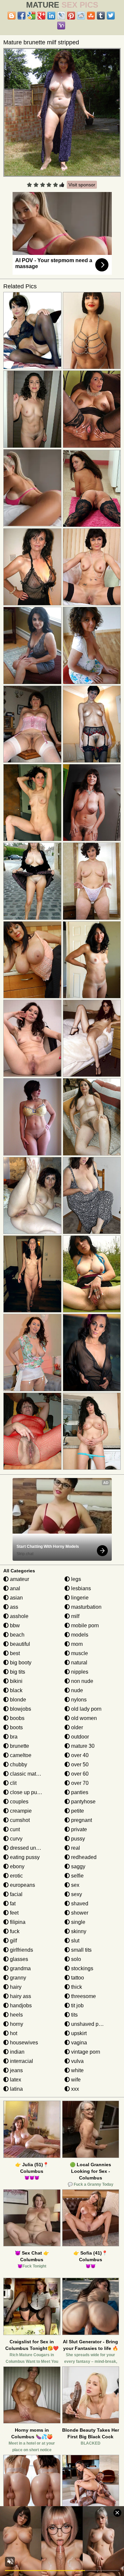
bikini (16, 1681)
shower (79, 1913)
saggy (78, 1866)
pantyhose (83, 1802)
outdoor (79, 1737)
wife (75, 2080)
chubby (18, 1765)
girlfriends (21, 1950)
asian (16, 1598)
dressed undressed (32, 1848)
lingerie (79, 1598)
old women (83, 1718)
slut (75, 1941)
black (16, 1690)
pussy (77, 1839)
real (75, 1848)
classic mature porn (32, 1774)
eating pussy (24, 1857)
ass (13, 1607)
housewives (23, 2043)
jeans (16, 2070)
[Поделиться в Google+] (41, 16)
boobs (17, 1718)
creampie (20, 1811)
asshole (19, 1616)
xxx (74, 2089)
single (78, 1922)
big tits (17, 1672)
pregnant (81, 1820)
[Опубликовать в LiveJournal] (61, 16)
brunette (19, 1746)
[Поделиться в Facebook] (21, 16)
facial (16, 1894)
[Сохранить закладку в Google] (31, 16)
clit (13, 1783)
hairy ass (20, 1996)
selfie (77, 1876)
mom (76, 1644)
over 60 (79, 1774)
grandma (20, 1968)
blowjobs (20, 1709)
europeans (22, 1885)
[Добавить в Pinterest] (71, 16)
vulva (77, 2061)
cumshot (19, 1820)
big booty (20, 1663)
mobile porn (84, 1625)
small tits (81, 1950)
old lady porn (86, 1709)
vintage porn (85, 2052)
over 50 (79, 1765)
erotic (16, 1876)
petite (77, 1811)
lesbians (80, 1588)
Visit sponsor (82, 185)
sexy (76, 1894)
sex (75, 1885)
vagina (78, 2043)
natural (79, 1663)
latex (15, 2080)
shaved (79, 1904)
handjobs (20, 2005)
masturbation (86, 1607)
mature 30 (82, 1746)
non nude (82, 1681)
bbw (14, 1625)
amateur (19, 1579)
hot (13, 2033)
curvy (16, 1839)
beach (17, 1635)
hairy (15, 1987)
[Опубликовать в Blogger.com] (12, 16)
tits (74, 2015)
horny (16, 2024)
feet (14, 1913)
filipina (17, 1922)
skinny (78, 1931)
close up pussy (27, 1792)
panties (79, 1792)
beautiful (19, 1644)
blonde (17, 1700)
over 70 (79, 1783)
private (78, 1829)
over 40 (79, 1755)
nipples (79, 1672)
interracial (21, 2061)
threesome (83, 1996)
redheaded (83, 1857)
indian (17, 2052)
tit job (77, 2005)
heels (16, 2015)
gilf (13, 1941)
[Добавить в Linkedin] (51, 16)
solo (75, 1959)
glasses (18, 1959)
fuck (14, 1931)
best (14, 1653)
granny (17, 1978)
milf (75, 1616)
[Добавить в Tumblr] (101, 16)
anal (14, 1588)
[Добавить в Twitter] (111, 16)
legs (75, 1579)
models (79, 1635)
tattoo (77, 1978)
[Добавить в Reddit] (81, 16)
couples (19, 1802)
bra (13, 1737)
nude (76, 1690)
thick (76, 1987)
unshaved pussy (90, 2024)
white (77, 2070)
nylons (78, 1700)
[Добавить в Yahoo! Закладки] (61, 25)
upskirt (78, 2033)
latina (16, 2089)
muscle (79, 1653)
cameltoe (20, 1755)
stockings (82, 1968)
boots (16, 1727)
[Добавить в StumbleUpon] (91, 16)
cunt (14, 1829)
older (76, 1727)
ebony (17, 1866)
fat (12, 1904)
